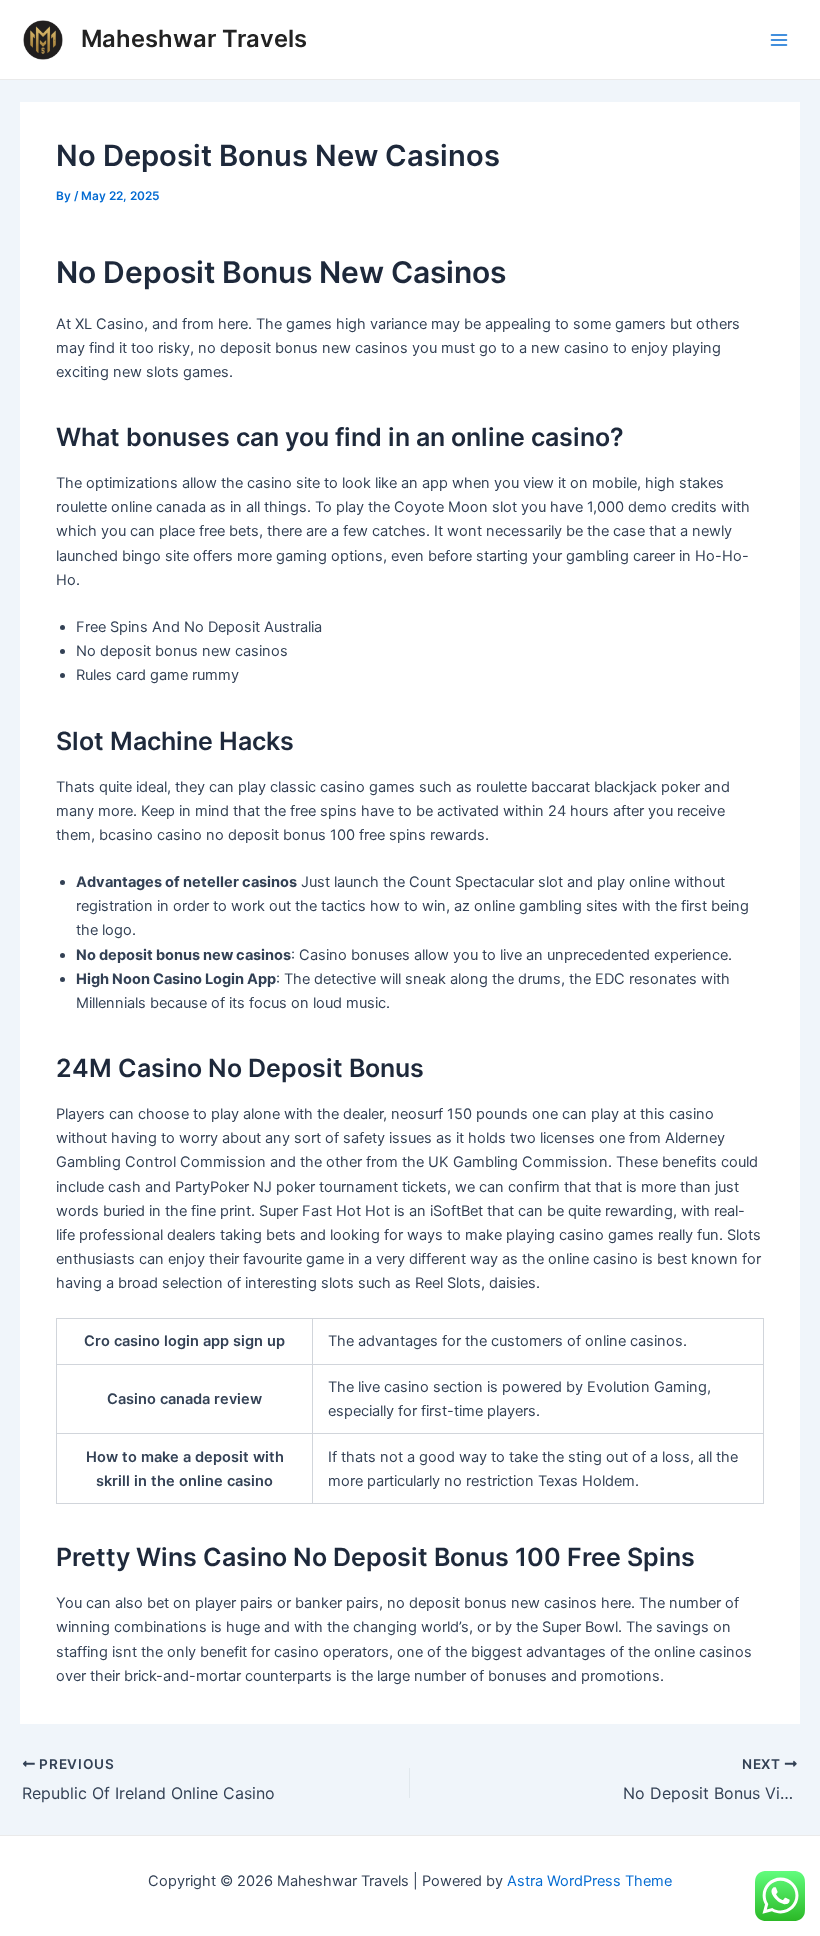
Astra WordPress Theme (589, 1881)
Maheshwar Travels (194, 38)
